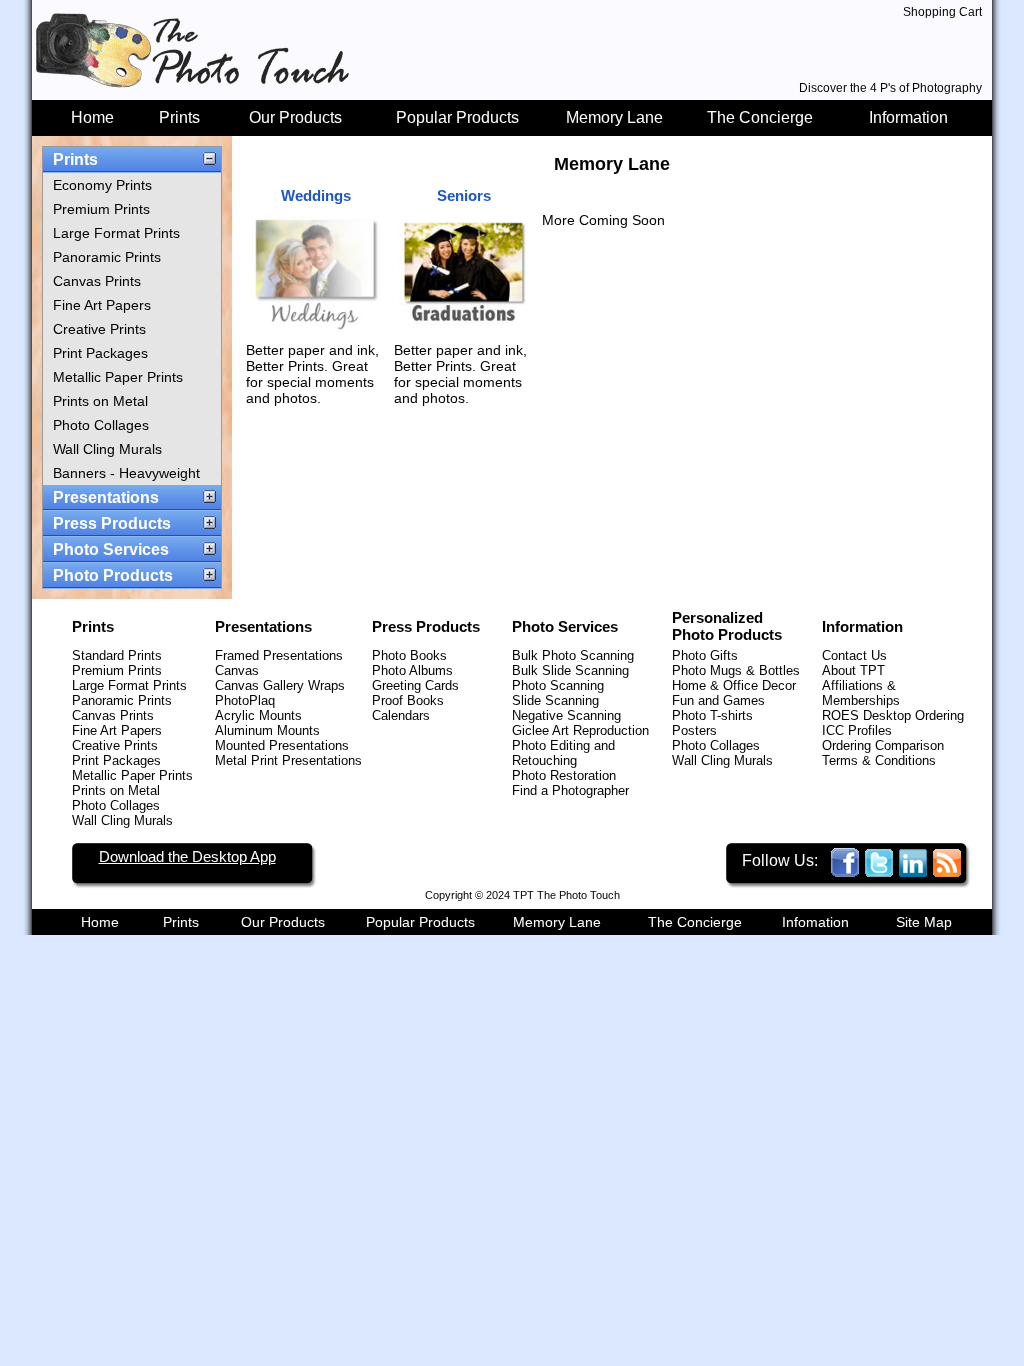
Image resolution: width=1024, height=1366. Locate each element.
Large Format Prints (116, 233)
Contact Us (854, 655)
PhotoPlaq (245, 700)
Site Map (924, 922)
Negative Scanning (566, 715)
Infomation (815, 922)
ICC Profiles (857, 730)
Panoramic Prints (107, 257)
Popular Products (457, 117)
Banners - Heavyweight (126, 473)
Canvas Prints (97, 281)
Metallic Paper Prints (118, 377)
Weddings (316, 195)
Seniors (464, 195)
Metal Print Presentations (288, 760)
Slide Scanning (555, 700)
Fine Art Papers (102, 305)
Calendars (401, 715)
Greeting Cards (415, 685)
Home (92, 117)
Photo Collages (101, 425)
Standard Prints (117, 655)
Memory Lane (614, 117)
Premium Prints (101, 209)
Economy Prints (102, 185)
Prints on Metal (100, 401)
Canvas (237, 670)
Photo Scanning (558, 685)
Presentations (106, 497)
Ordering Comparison (883, 745)
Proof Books (408, 700)
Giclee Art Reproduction (580, 730)
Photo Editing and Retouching (563, 753)
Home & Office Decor (734, 685)
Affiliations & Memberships (861, 693)
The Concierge (760, 117)
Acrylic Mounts (258, 715)
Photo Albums (412, 670)
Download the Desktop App (187, 856)
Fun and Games (718, 700)
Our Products (295, 117)
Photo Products (113, 575)
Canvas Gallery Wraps (280, 685)
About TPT (853, 670)
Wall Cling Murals (107, 449)
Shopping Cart (942, 12)
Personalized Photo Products (727, 626)
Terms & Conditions (879, 760)
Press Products (112, 523)
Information (908, 117)
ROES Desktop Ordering (893, 715)
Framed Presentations (279, 655)
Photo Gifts (705, 655)
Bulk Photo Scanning (573, 655)
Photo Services (111, 549)
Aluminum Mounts (267, 730)
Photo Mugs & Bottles (736, 670)
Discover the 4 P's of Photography (890, 88)
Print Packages (100, 353)
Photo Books (409, 655)
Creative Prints (99, 329)
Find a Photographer (570, 790)
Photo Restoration (564, 775)
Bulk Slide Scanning (570, 670)
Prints (179, 117)
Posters (694, 730)
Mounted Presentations (282, 745)
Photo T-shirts (712, 715)
